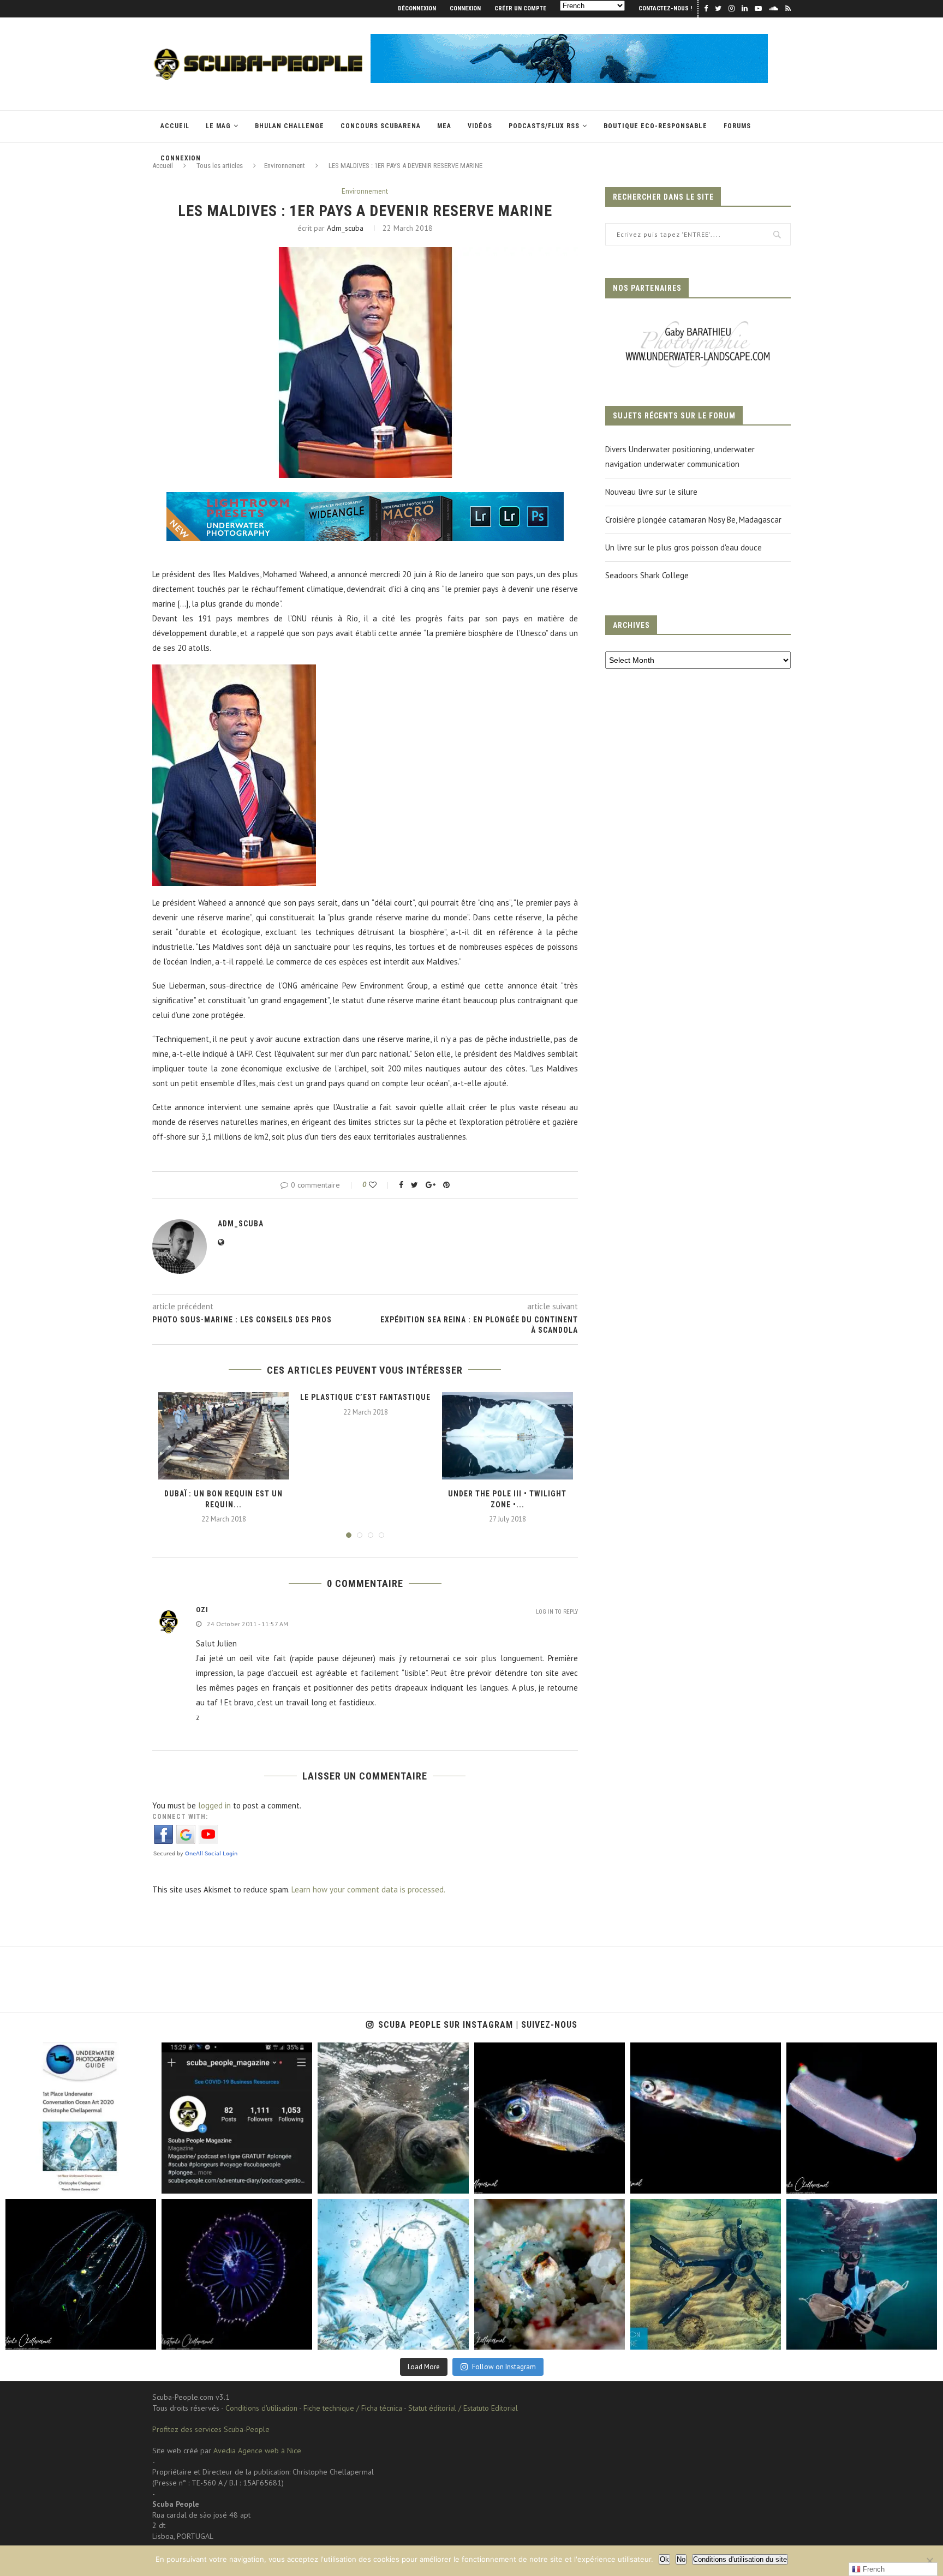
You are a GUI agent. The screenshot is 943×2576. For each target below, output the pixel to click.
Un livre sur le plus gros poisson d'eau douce (684, 547)
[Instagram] (142, 2180)
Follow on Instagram (504, 2367)
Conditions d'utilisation (261, 2408)
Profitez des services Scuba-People (211, 2429)
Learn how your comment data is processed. (368, 1889)
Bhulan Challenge (290, 126)
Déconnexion (417, 8)
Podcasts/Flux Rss (544, 126)
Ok (664, 2559)
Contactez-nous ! (665, 8)
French (873, 2569)
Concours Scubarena (381, 126)
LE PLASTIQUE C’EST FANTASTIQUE (365, 1397)
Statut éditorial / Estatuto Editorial (463, 2408)
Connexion (465, 8)
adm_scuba (345, 228)
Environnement (365, 191)
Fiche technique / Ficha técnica (353, 2408)
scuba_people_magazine (55, 2054)
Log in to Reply (557, 1612)
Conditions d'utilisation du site (740, 2559)
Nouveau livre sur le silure (651, 492)
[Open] (81, 2118)
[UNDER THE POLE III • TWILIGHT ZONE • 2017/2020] (508, 1436)
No (681, 2559)
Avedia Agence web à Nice (257, 2451)
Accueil (175, 126)
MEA (444, 126)
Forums (737, 126)
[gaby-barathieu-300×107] (698, 322)
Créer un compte (520, 8)
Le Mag (218, 126)
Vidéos (480, 126)
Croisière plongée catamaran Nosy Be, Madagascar (693, 520)
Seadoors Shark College (647, 575)
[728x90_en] (365, 499)
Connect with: (180, 1817)
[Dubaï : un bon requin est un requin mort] (224, 1436)
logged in (214, 1805)
